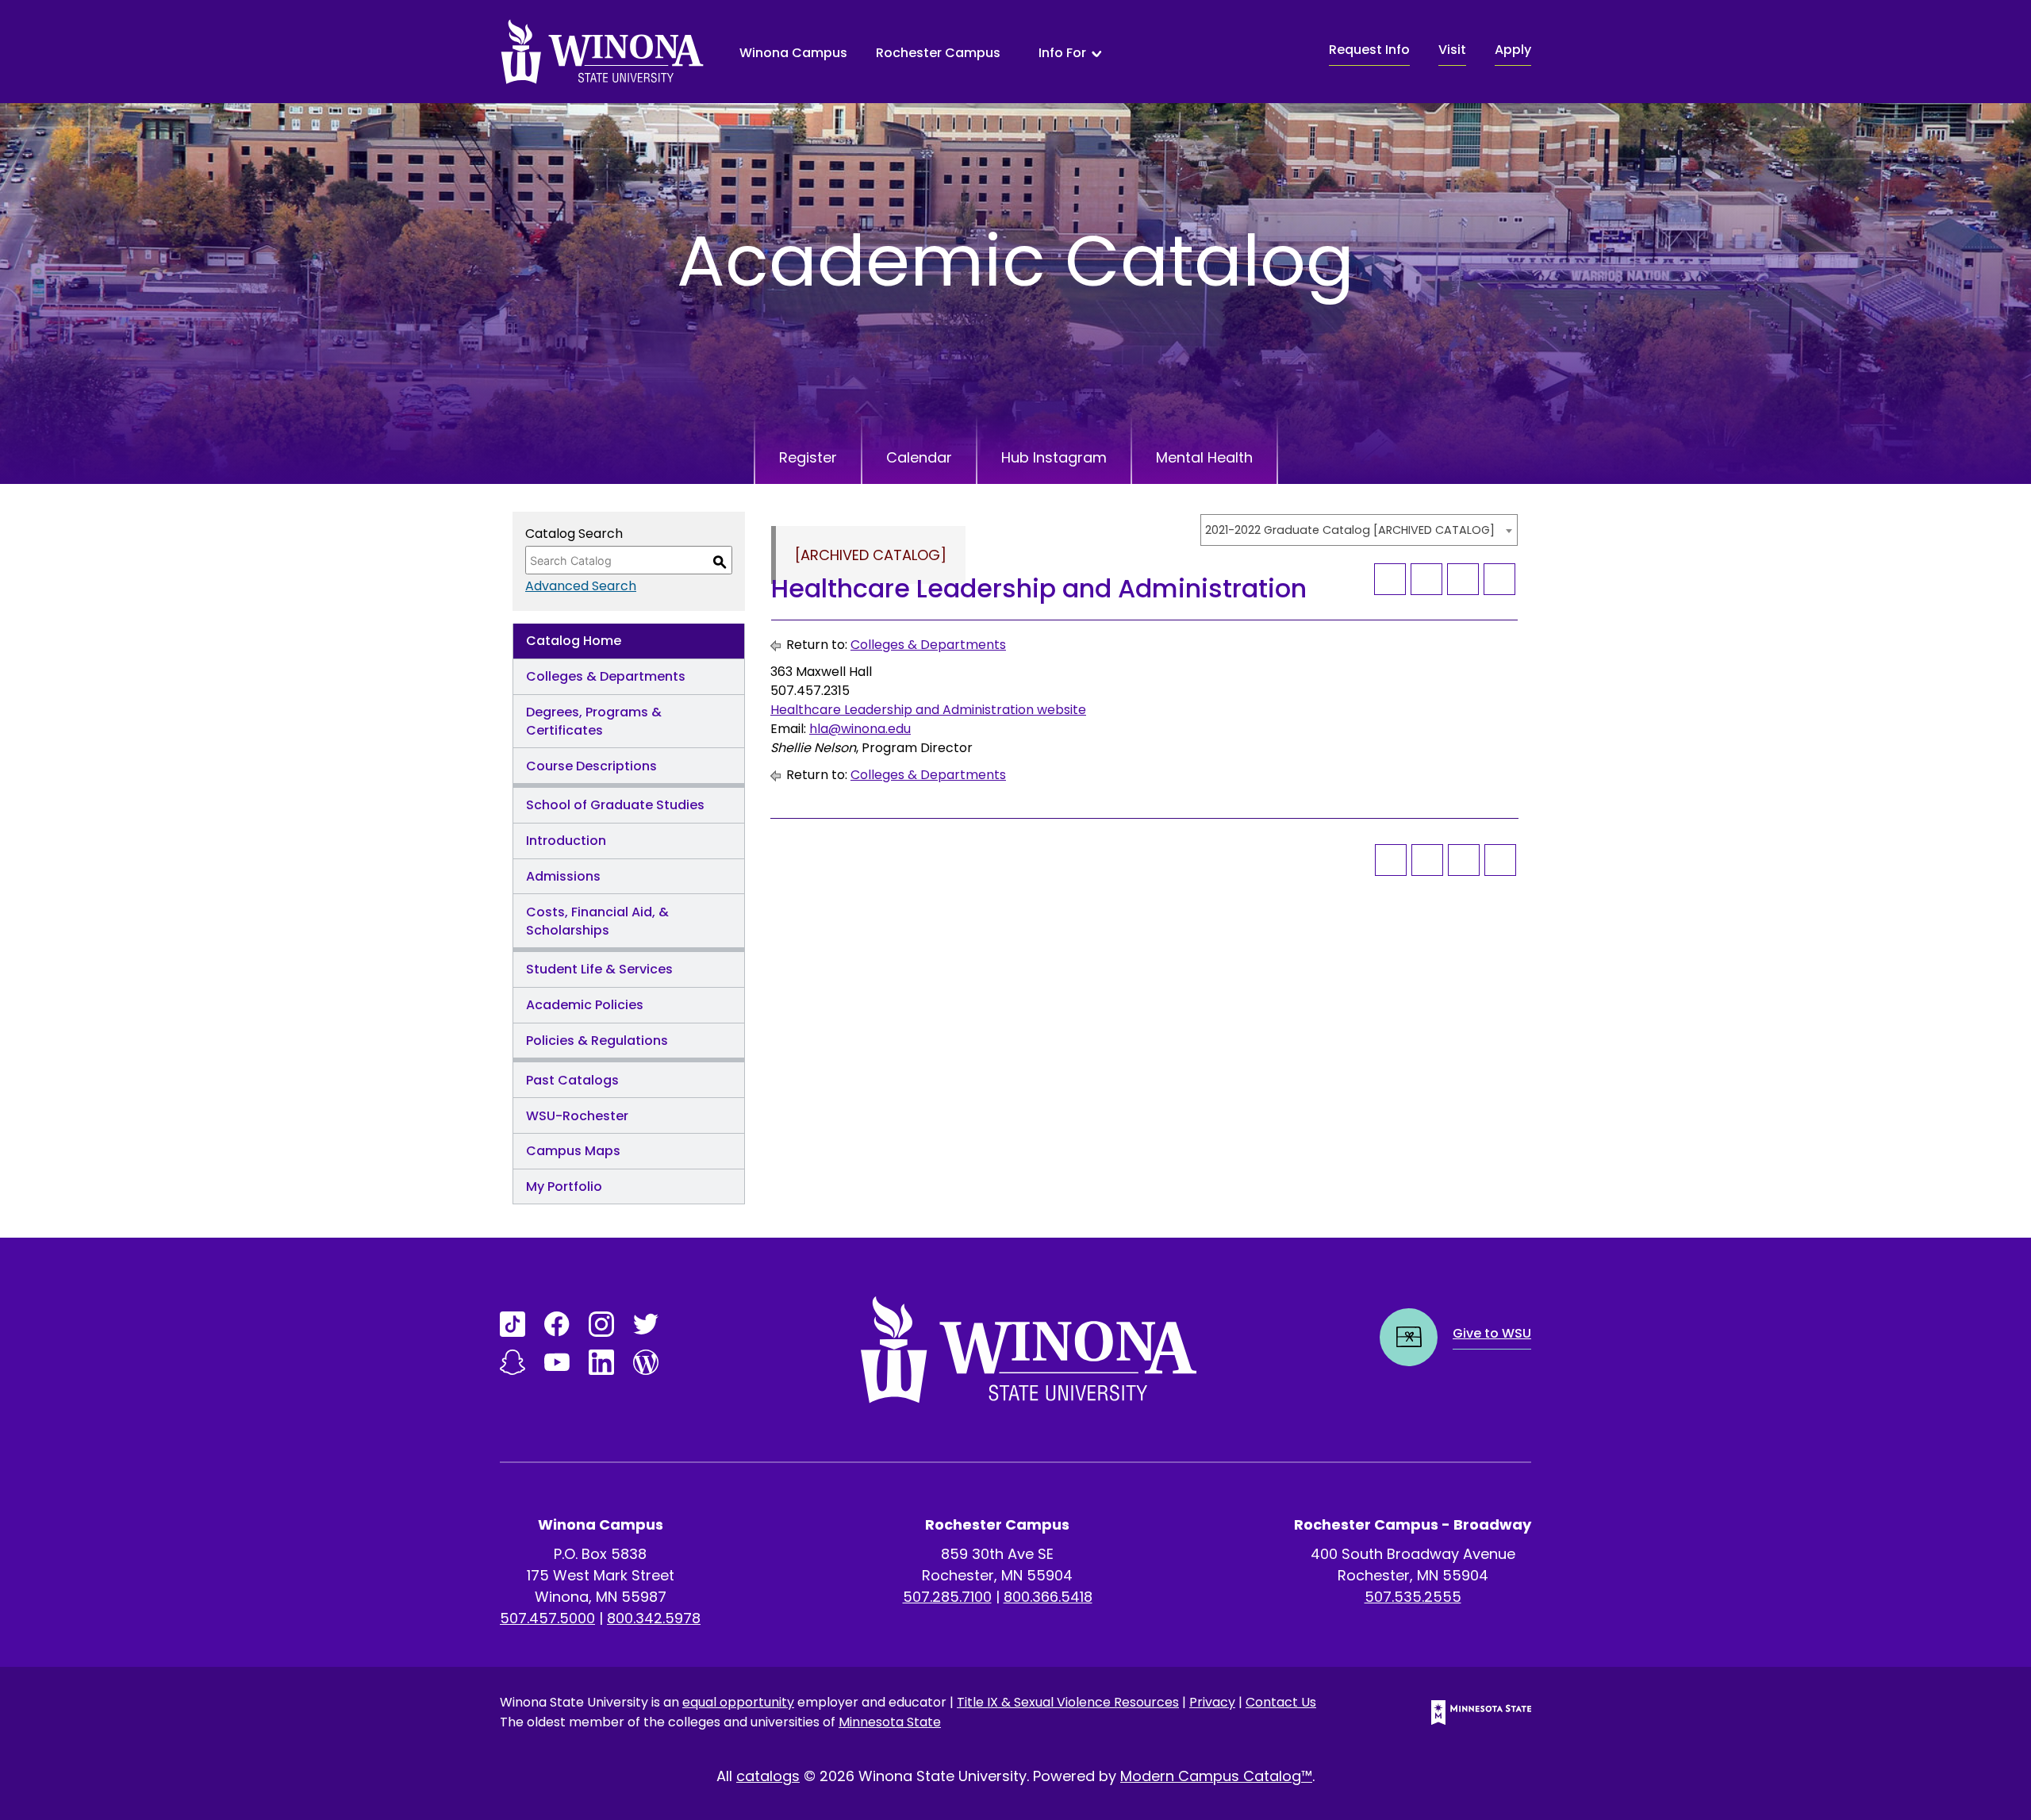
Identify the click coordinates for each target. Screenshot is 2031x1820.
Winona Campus (793, 53)
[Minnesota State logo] (1469, 1712)
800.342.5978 (654, 1618)
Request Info (1369, 50)
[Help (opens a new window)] (1499, 579)
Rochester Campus (938, 53)
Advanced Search (581, 586)
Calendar (919, 457)
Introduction (566, 841)
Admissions (563, 876)
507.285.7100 (947, 1597)
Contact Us (1281, 1702)
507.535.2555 (1413, 1597)
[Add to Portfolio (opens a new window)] (1390, 579)
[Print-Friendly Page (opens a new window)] (1463, 579)
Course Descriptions (591, 766)
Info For (1062, 53)
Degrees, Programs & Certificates (594, 721)
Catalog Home (574, 641)
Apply (1513, 50)
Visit (1452, 50)
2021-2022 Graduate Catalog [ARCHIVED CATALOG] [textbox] (1350, 530)
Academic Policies (585, 1005)
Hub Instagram (1054, 457)
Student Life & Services (599, 969)
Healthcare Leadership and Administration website (928, 710)
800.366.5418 (1048, 1597)
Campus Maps (573, 1151)
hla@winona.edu (860, 729)
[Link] (513, 1324)
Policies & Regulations (597, 1041)
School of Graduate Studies (615, 805)
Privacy (1212, 1702)
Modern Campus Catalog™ (1216, 1776)
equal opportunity (738, 1702)
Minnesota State (890, 1722)
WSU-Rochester (577, 1116)
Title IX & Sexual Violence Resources (1068, 1702)
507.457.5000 (547, 1618)
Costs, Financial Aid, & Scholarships (597, 921)
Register (808, 457)
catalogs (768, 1776)
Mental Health (1204, 457)
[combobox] (1359, 530)
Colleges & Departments (606, 676)
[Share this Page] (1426, 579)
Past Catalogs (572, 1080)
